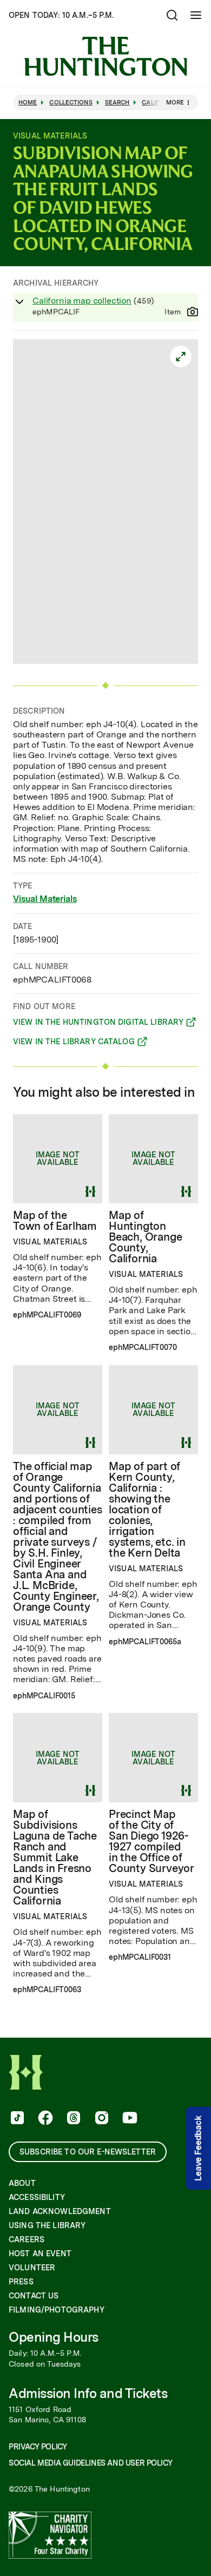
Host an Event (40, 2254)
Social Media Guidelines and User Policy (90, 2463)
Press (21, 2282)
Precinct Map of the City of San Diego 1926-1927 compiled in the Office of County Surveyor (151, 1841)
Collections (71, 103)
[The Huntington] (105, 56)
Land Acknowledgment (60, 2211)
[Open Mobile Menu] (196, 15)
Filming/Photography (57, 2310)
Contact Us (34, 2296)
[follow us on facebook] (44, 2119)
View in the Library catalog (74, 1043)
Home (28, 103)
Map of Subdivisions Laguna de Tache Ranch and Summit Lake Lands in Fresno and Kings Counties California (55, 1857)
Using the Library (47, 2225)
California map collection (82, 301)
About (22, 2183)
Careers (27, 2239)
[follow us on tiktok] (16, 2119)
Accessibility (37, 2197)
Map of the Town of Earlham (55, 1221)
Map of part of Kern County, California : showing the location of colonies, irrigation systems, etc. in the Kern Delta (147, 1510)
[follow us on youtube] (129, 2119)
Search (117, 103)
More (175, 102)
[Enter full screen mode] (181, 357)
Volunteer (32, 2268)
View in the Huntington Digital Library (98, 1024)
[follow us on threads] (72, 2119)
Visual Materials (45, 899)
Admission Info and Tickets (88, 2393)
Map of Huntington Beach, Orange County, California (145, 1237)
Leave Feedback (198, 2148)
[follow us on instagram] (101, 2119)
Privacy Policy (38, 2447)
